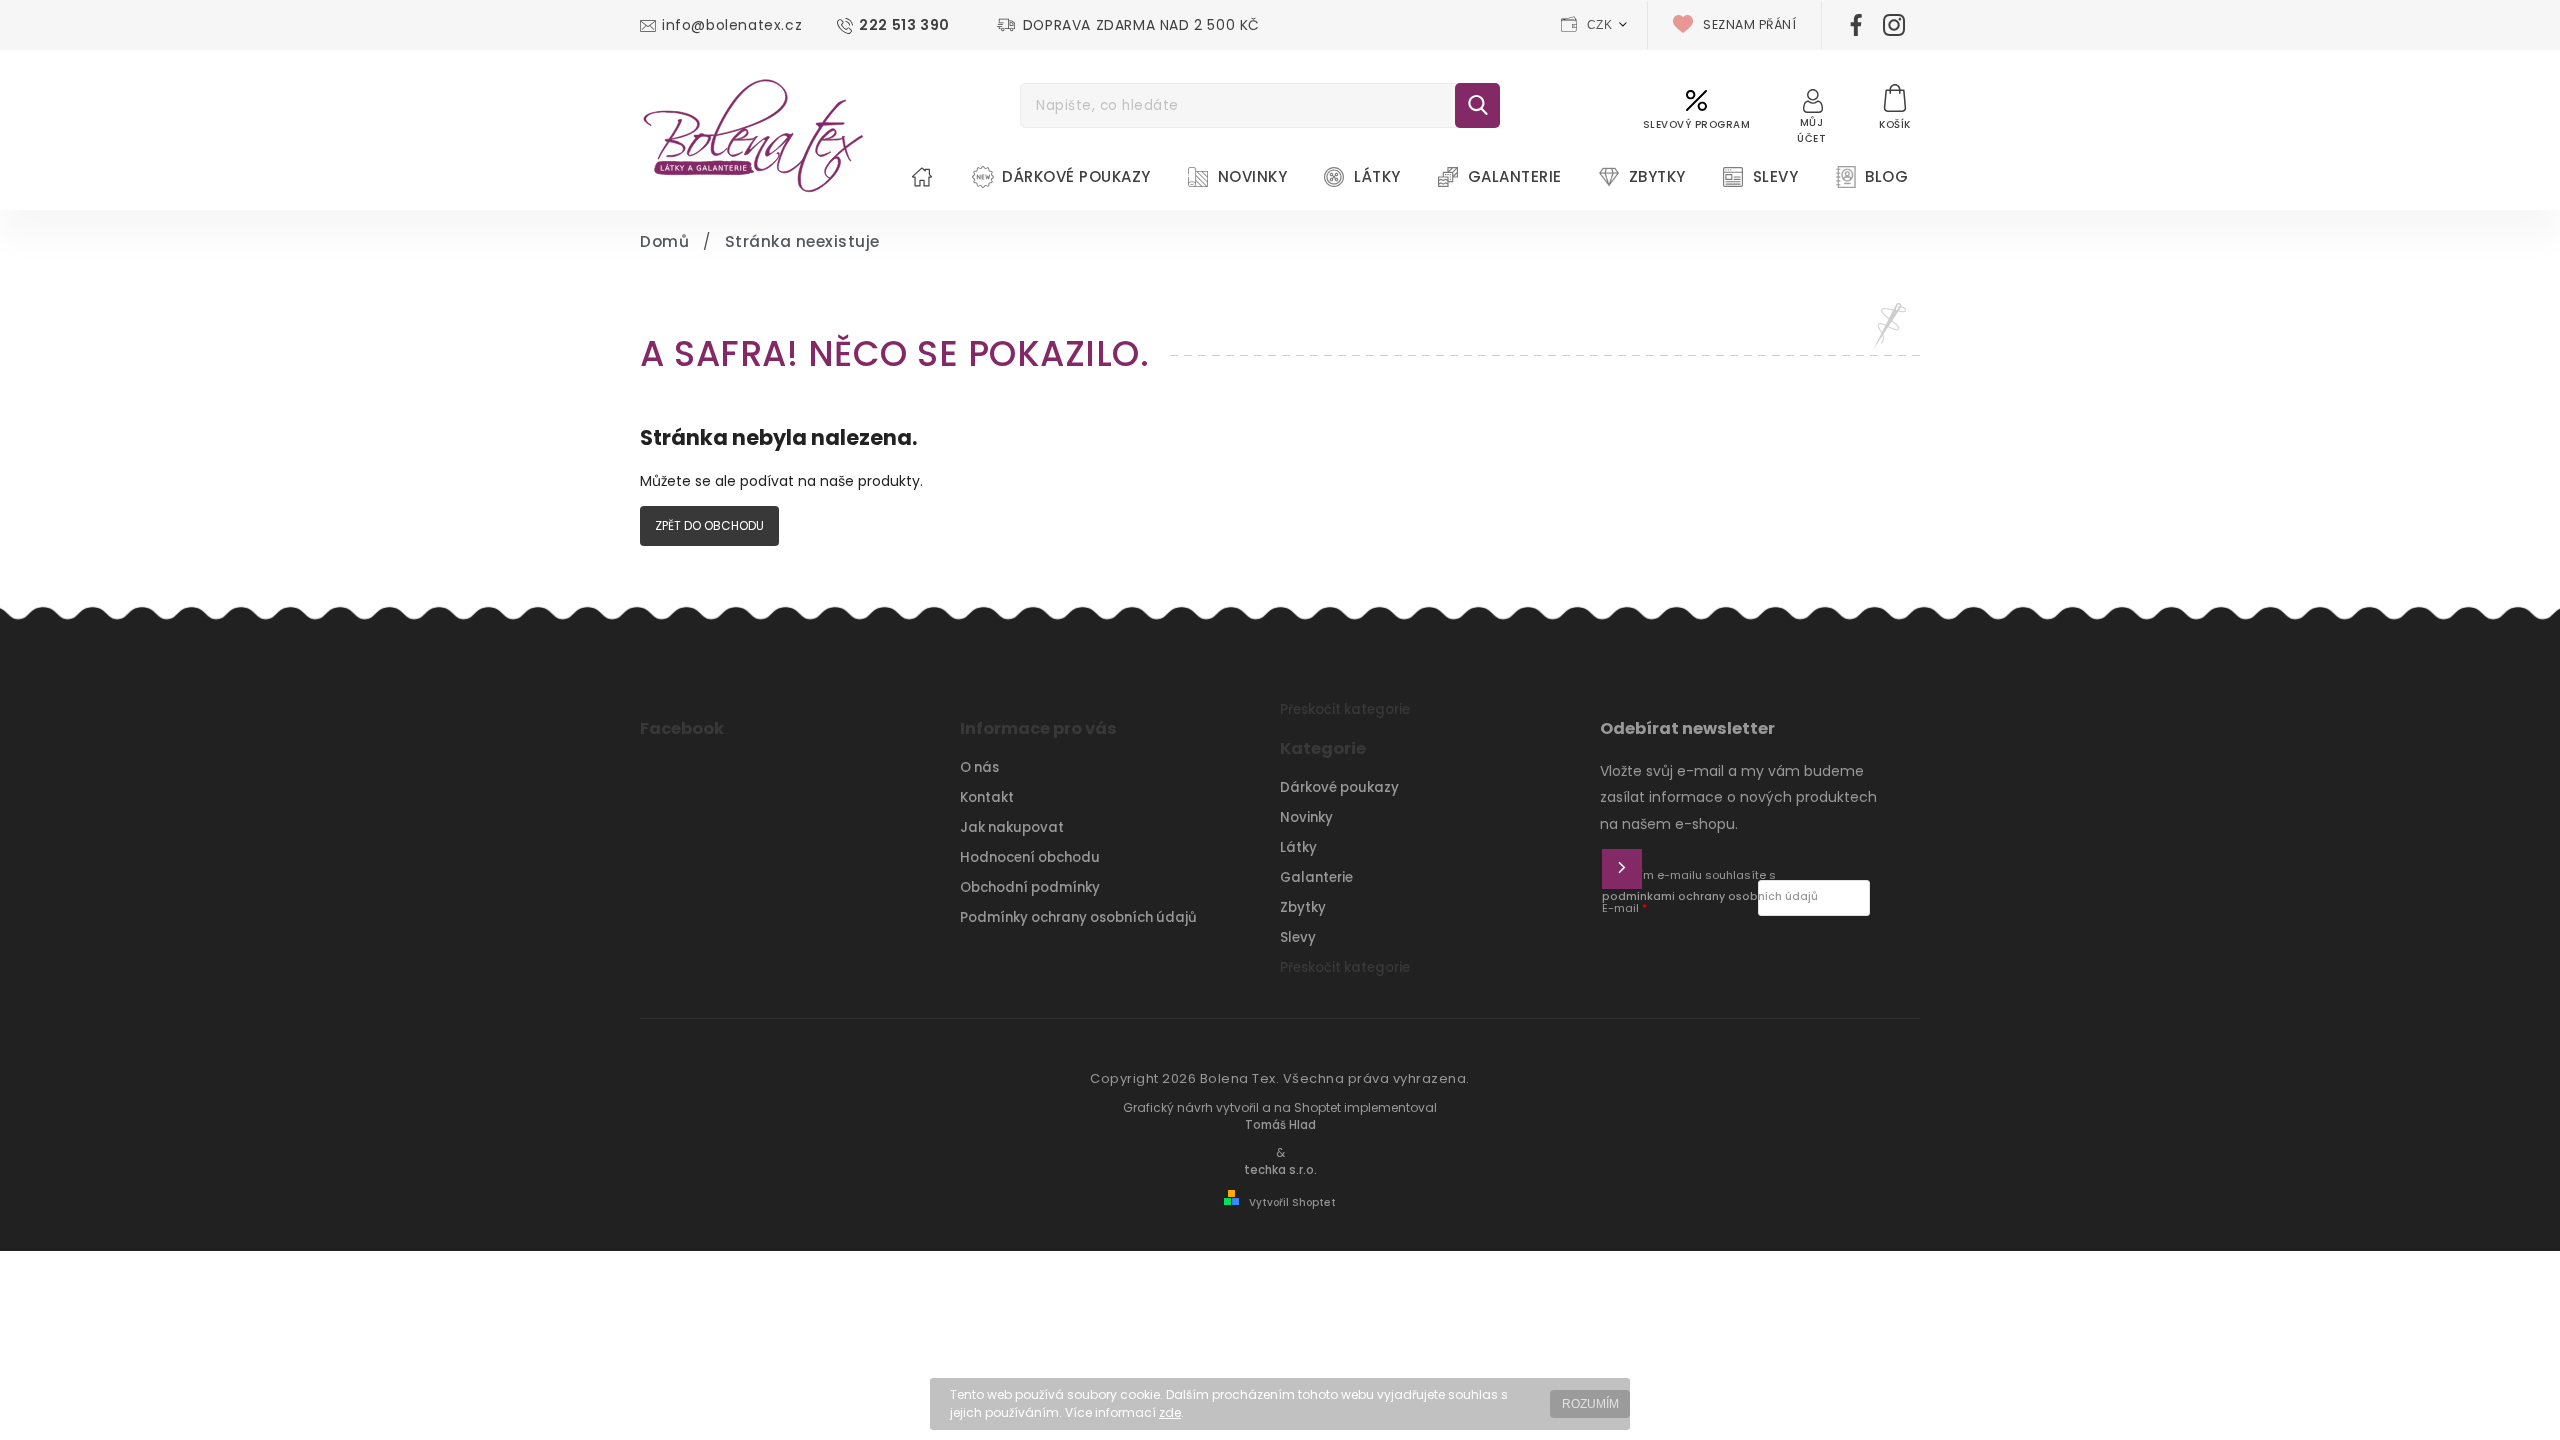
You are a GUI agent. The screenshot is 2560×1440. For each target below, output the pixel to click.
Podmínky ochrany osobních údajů (1078, 917)
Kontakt (987, 797)
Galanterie (1316, 877)
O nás (979, 767)
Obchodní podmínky (1030, 887)
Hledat (1477, 105)
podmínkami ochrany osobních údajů (1710, 896)
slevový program (1697, 124)
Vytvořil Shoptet (1292, 1202)
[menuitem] (922, 177)
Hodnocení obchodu (1030, 857)
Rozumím (1590, 1404)
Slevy (1298, 937)
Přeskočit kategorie (1345, 709)
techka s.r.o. (1280, 1170)
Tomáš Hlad (1280, 1125)
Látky (1298, 847)
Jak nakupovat (1012, 827)
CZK (1600, 25)
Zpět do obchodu (709, 525)
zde (1170, 1412)
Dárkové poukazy (1339, 787)
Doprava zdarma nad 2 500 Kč (1141, 25)
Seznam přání (1749, 24)
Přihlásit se (1622, 869)
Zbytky (1303, 907)
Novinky (1306, 817)
